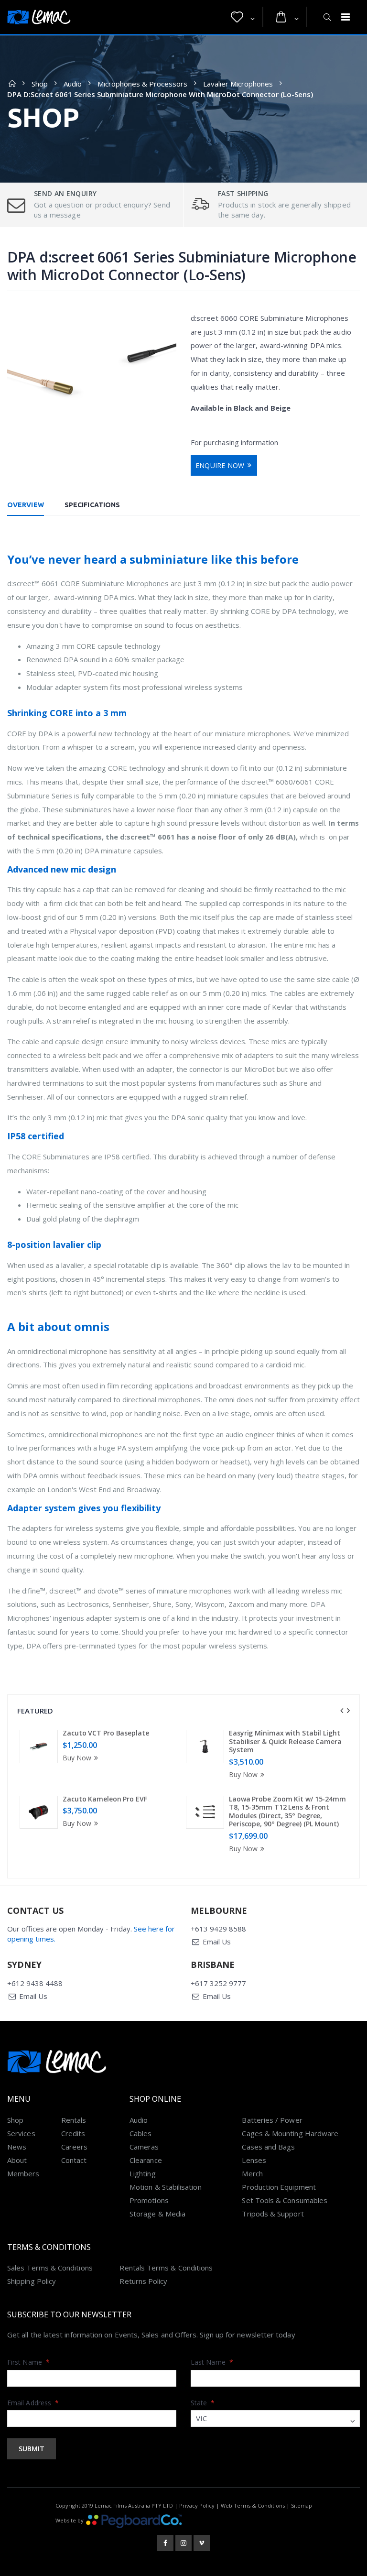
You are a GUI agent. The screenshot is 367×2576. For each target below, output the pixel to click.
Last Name (212, 2362)
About (17, 2160)
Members (23, 2173)
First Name (28, 2362)
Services (21, 2133)
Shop (40, 84)
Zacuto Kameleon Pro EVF (105, 1799)
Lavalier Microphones (238, 84)
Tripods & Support (273, 2214)
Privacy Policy (197, 2505)
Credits (73, 2133)
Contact (74, 2160)
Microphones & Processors (142, 84)
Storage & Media (157, 2214)
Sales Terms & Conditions (50, 2268)
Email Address (33, 2403)
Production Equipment (279, 2187)
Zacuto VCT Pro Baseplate (106, 1733)
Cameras (144, 2147)
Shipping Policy (32, 2281)
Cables (140, 2133)
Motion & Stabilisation (166, 2187)
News (17, 2147)
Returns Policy (143, 2281)
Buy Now (77, 1758)
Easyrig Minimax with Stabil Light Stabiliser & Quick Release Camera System (285, 1741)
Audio (73, 84)
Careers (75, 2147)
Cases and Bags (268, 2147)
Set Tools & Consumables (285, 2200)
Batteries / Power (272, 2120)
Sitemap (302, 2505)
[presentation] (342, 1711)
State (203, 2403)
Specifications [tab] (92, 505)
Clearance (146, 2160)
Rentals (74, 2120)
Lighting (143, 2173)
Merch (252, 2173)
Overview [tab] (26, 505)
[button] (243, 17)
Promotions (149, 2200)
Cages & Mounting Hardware (290, 2133)
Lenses (254, 2160)
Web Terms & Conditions (253, 2505)
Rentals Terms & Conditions (166, 2268)
